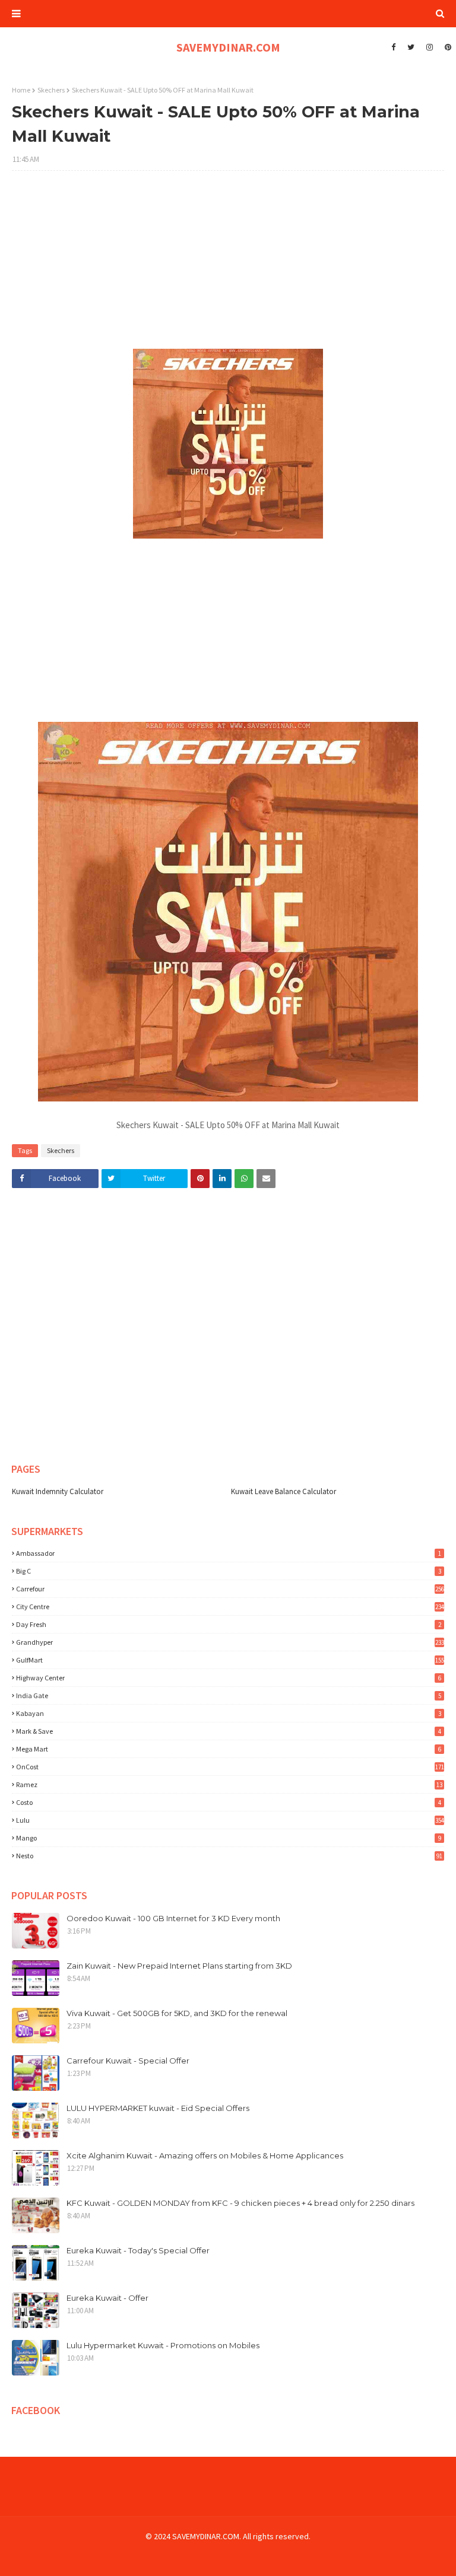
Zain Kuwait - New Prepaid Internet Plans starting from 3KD (179, 1966)
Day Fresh (229, 1624)
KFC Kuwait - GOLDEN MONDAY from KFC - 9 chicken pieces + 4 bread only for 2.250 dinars (240, 2203)
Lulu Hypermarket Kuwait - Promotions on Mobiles (163, 2345)
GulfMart (230, 1660)
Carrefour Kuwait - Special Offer (128, 2061)
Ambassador (229, 1553)
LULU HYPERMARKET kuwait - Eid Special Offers (158, 2108)
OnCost (230, 1767)
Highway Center (229, 1678)
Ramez (229, 1784)
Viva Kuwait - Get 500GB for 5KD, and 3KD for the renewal (177, 2013)
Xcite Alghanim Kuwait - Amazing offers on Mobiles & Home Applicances (205, 2155)
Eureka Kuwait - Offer (107, 2298)
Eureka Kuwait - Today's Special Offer (138, 2250)
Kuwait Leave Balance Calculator (284, 1491)
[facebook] (393, 47)
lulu (230, 1820)
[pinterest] (446, 47)
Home (21, 90)
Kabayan (229, 1713)
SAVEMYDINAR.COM (228, 47)
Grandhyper (230, 1642)
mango (229, 1838)
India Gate (229, 1695)
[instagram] (430, 47)
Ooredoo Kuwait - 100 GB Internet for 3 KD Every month (173, 1918)
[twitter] (411, 47)
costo (229, 1802)
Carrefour (230, 1589)
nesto (229, 1856)
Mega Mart (229, 1749)
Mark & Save (229, 1731)
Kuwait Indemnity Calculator (58, 1491)
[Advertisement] (228, 266)
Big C (229, 1571)
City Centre (230, 1607)
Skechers (51, 90)
